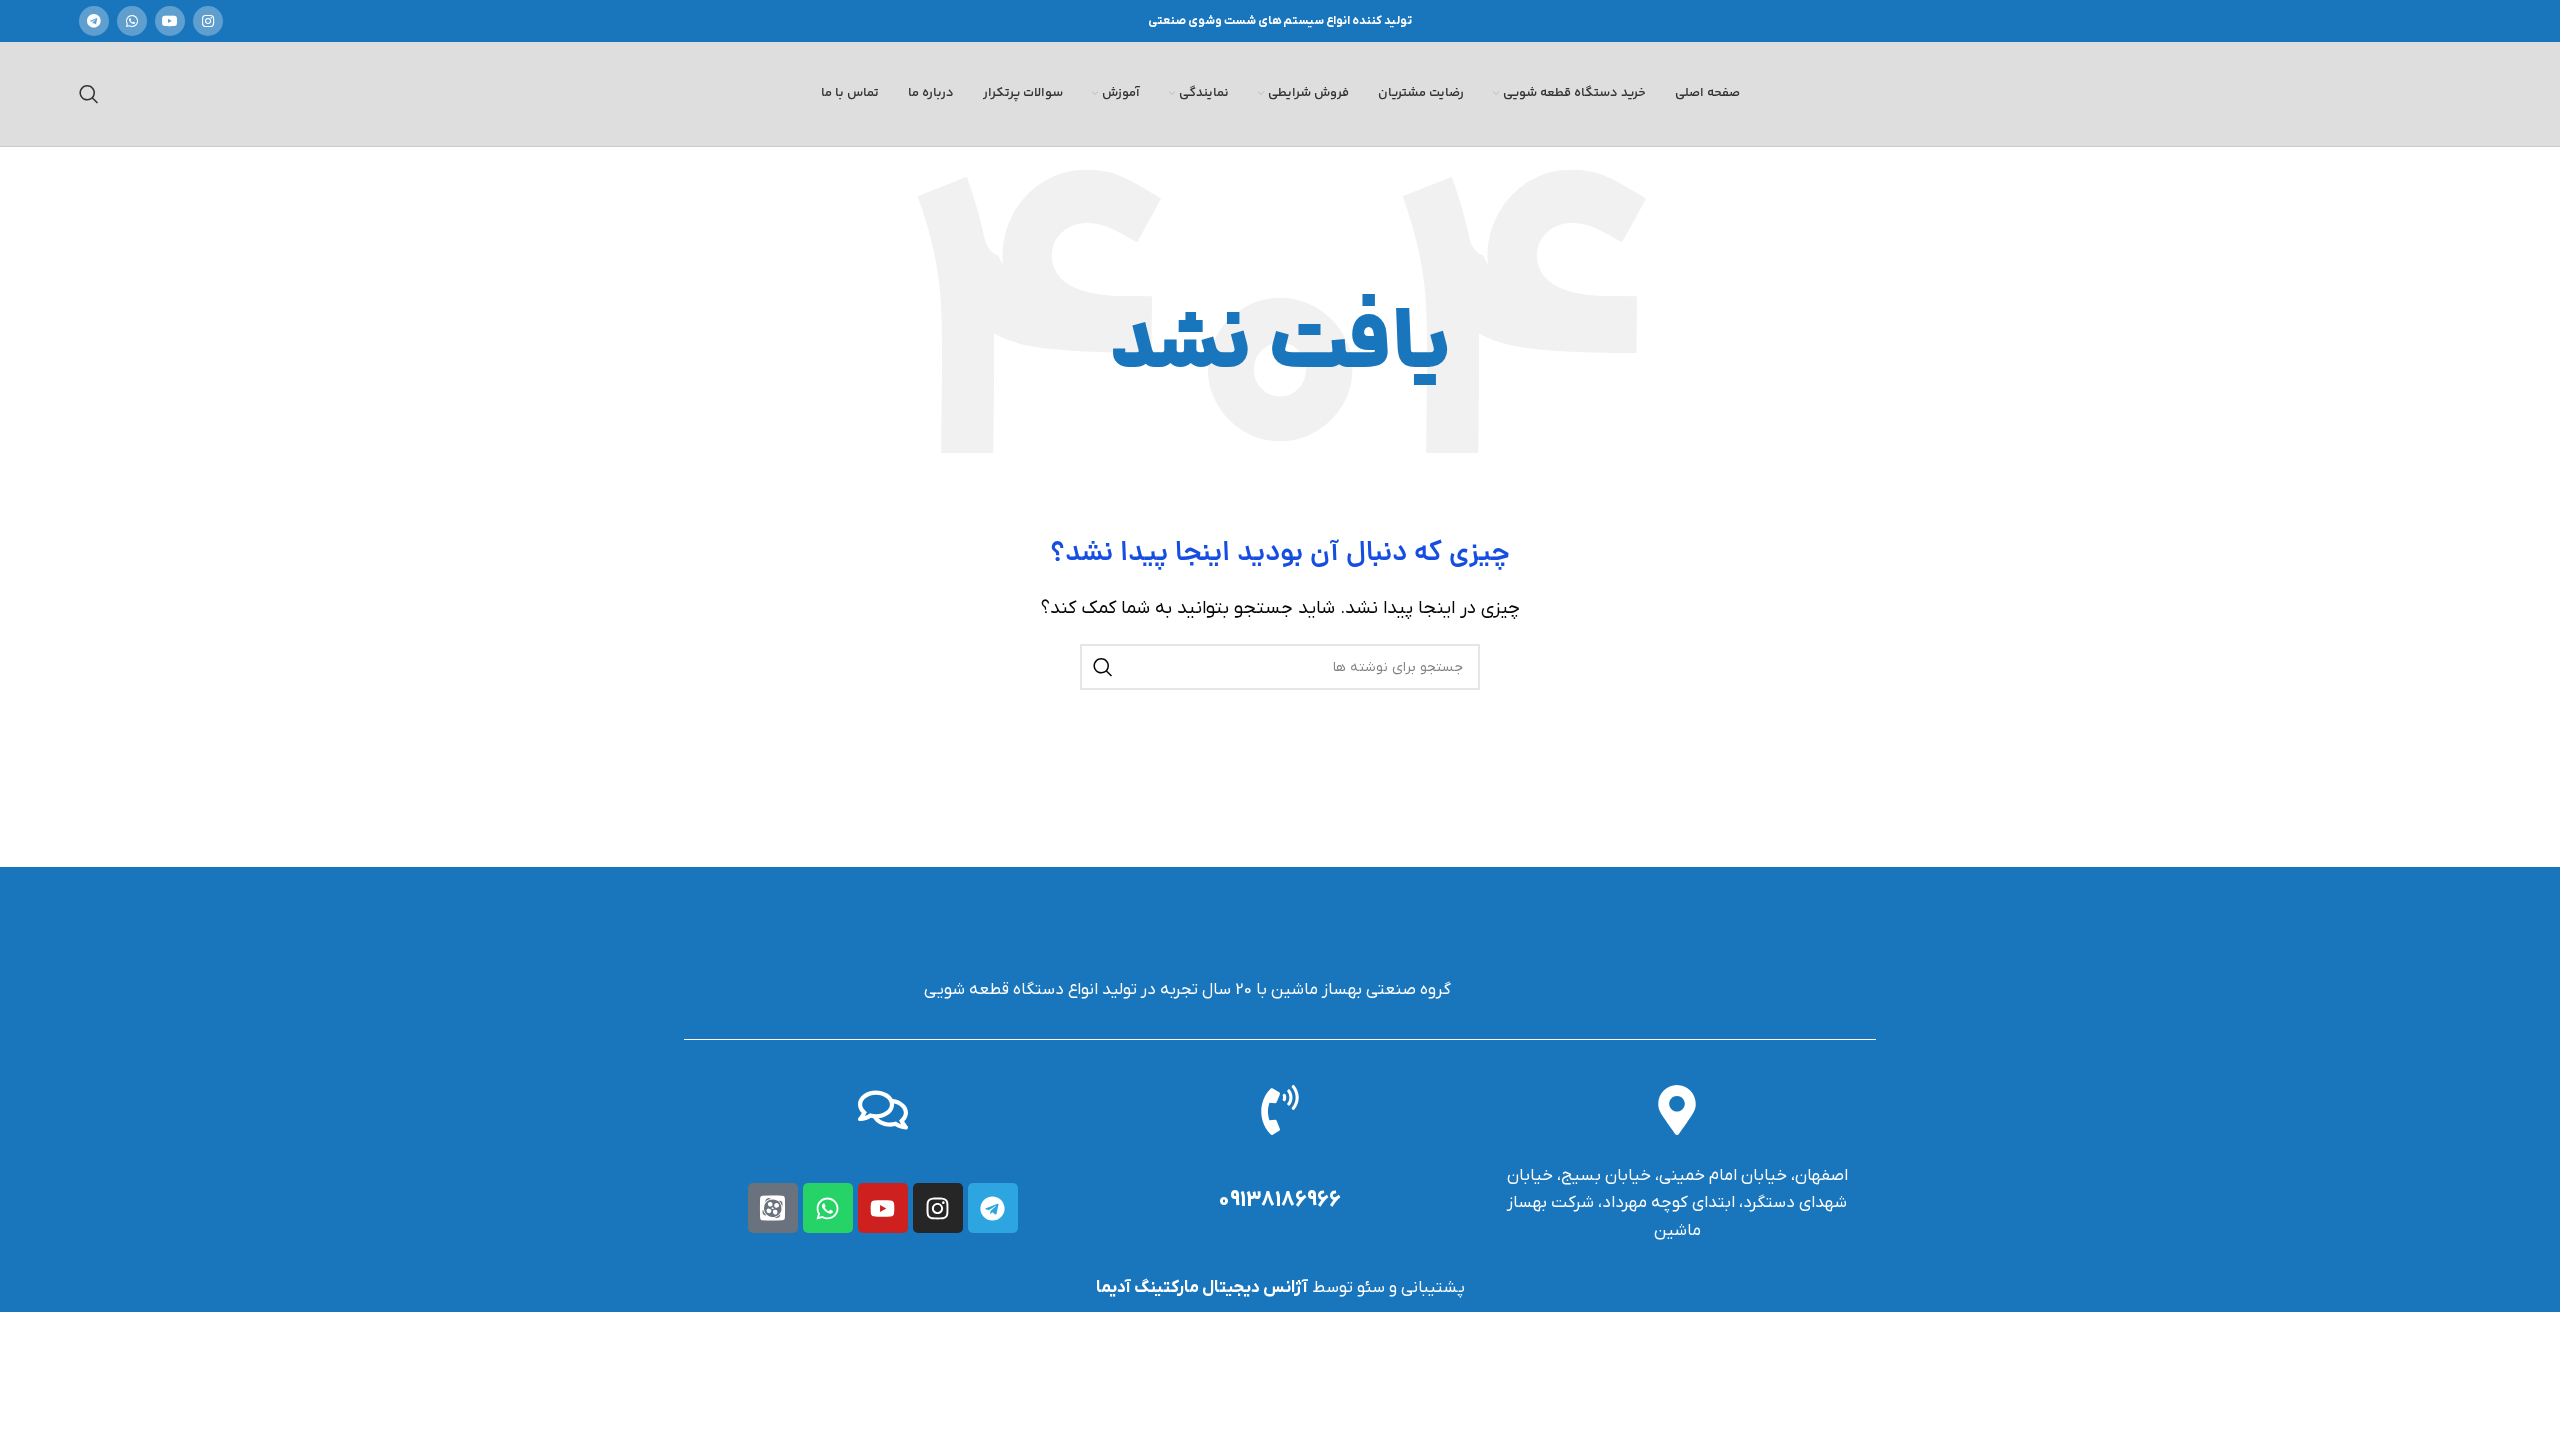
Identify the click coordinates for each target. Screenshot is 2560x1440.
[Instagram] (938, 1208)
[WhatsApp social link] (132, 21)
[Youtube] (883, 1208)
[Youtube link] (170, 21)
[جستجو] (89, 94)
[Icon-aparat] (773, 1208)
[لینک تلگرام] (94, 21)
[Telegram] (993, 1208)
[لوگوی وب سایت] (2356, 94)
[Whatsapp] (828, 1208)
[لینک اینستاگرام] (208, 21)
